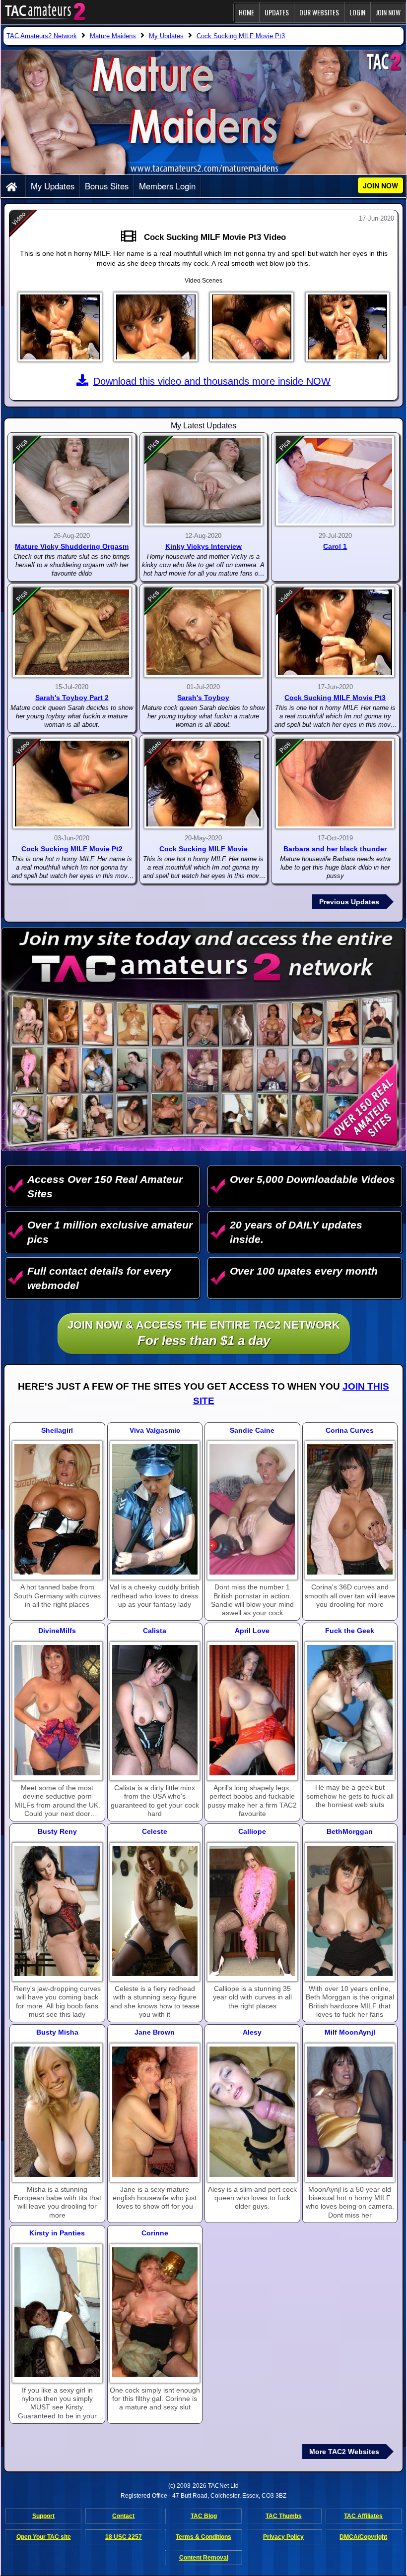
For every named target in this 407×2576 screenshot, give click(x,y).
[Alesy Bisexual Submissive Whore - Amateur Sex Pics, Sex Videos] (252, 2112)
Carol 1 (335, 546)
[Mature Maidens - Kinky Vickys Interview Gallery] (203, 481)
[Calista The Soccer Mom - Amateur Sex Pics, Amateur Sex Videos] (155, 1710)
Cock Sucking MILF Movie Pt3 (335, 698)
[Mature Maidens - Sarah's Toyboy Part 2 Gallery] (72, 632)
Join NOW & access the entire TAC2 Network (204, 1333)
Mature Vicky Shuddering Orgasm (72, 546)
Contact (123, 2516)
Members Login (167, 186)
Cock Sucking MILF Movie (203, 849)
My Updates (53, 186)
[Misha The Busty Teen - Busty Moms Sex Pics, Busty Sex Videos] (57, 2112)
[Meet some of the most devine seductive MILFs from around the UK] (57, 1710)
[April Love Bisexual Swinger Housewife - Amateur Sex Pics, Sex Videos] (252, 1710)
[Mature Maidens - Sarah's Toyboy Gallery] (203, 632)
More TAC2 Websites (344, 2452)
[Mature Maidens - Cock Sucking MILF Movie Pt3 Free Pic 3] (252, 327)
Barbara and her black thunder (335, 849)
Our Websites (319, 12)
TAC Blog (204, 2516)
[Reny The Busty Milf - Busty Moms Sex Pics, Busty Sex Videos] (57, 1911)
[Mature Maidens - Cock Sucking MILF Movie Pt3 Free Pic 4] (347, 327)
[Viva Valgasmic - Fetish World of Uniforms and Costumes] (155, 1509)
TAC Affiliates (363, 2516)
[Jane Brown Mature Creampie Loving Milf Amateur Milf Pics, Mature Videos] (155, 2112)
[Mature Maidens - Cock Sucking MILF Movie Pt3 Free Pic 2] (156, 327)
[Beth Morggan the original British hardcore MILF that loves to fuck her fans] (350, 1911)
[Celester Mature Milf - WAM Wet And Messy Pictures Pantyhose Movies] (155, 1911)
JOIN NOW (388, 12)
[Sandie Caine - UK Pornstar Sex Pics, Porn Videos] (252, 1509)
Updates (277, 12)
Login (357, 12)
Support (43, 2516)
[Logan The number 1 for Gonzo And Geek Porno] (350, 1710)
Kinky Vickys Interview (203, 546)
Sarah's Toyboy (203, 698)
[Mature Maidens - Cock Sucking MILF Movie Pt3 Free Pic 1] (60, 327)
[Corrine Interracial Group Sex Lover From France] (155, 2313)
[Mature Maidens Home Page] (13, 187)
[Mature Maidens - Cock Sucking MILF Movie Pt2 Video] (72, 784)
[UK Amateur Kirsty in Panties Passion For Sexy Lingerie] (57, 2313)
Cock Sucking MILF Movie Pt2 (72, 849)
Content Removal (204, 2558)
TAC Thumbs (284, 2516)
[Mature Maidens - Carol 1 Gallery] (335, 481)
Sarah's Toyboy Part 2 (72, 698)
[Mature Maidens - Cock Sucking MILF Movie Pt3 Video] (335, 632)
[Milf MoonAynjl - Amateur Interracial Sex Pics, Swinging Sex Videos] (350, 2112)
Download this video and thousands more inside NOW (212, 381)
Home (246, 12)
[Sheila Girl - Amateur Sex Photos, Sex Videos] (57, 1509)
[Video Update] (131, 237)
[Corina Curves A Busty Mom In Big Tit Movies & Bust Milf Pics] (350, 1509)
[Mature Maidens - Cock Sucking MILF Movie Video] (203, 784)
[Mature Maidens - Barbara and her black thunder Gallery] (335, 784)
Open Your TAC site (44, 2537)
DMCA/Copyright (363, 2537)
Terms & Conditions (203, 2537)
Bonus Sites (107, 186)
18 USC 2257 (124, 2537)
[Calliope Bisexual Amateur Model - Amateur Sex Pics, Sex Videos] (252, 1911)
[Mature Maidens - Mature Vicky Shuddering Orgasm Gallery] (72, 481)
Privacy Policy (283, 2537)
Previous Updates (349, 902)
